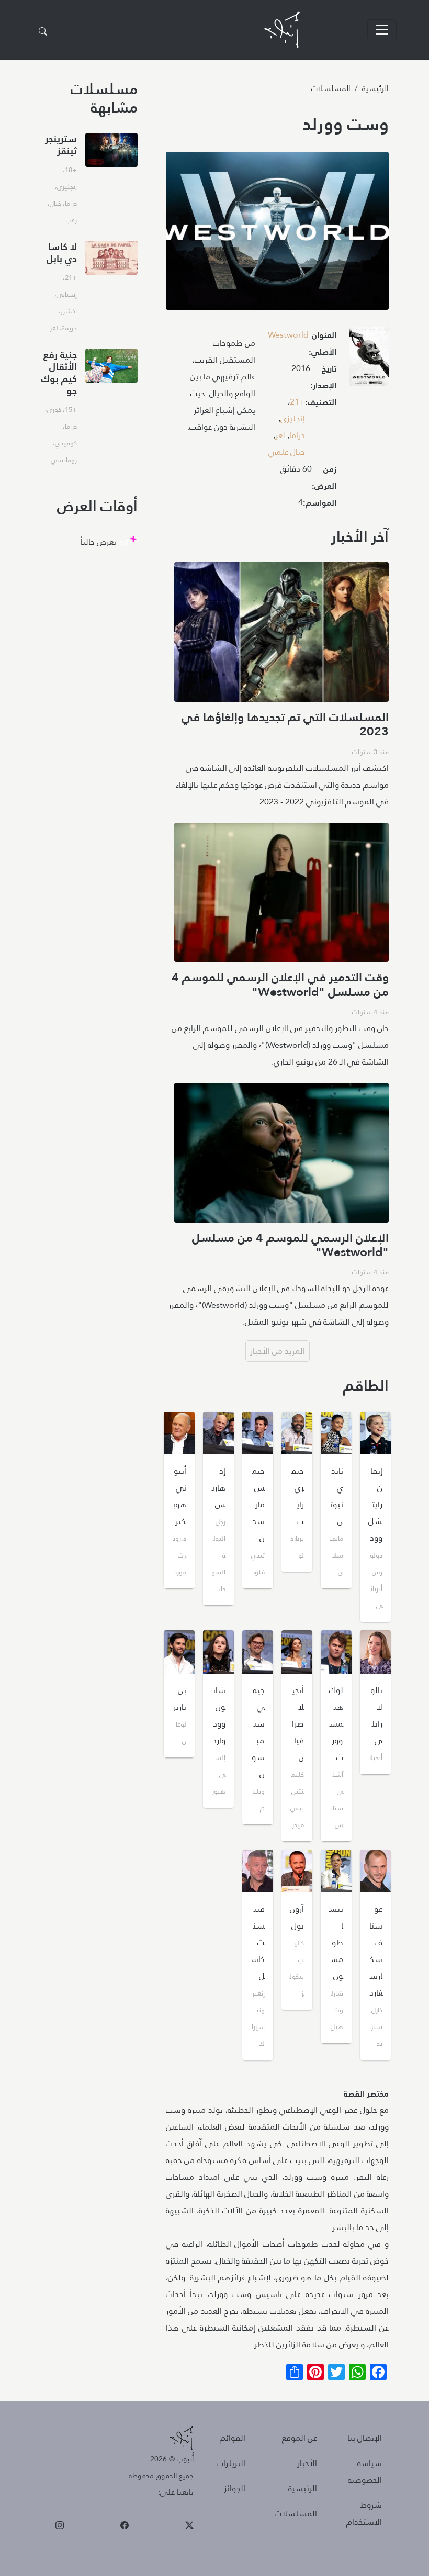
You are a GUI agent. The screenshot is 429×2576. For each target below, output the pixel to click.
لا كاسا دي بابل (62, 253)
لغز (280, 435)
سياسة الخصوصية (365, 2472)
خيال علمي (287, 452)
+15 (71, 409)
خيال (55, 203)
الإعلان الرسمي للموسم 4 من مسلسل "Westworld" (290, 1245)
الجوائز (235, 2488)
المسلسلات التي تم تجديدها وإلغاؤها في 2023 (285, 724)
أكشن (69, 311)
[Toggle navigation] (382, 30)
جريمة (69, 328)
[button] (369, 359)
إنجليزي (293, 418)
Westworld (288, 335)
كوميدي (66, 443)
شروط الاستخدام (364, 2513)
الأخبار (307, 2463)
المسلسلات (331, 88)
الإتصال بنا (365, 2438)
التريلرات (231, 2463)
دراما (297, 435)
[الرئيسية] (282, 30)
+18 (71, 170)
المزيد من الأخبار (278, 1351)
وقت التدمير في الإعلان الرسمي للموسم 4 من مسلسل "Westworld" (280, 984)
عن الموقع (300, 2438)
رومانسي (64, 460)
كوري (54, 409)
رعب (71, 220)
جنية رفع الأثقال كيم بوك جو (59, 373)
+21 (297, 402)
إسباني (67, 294)
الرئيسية (375, 88)
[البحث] (43, 32)
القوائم (233, 2438)
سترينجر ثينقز (61, 145)
